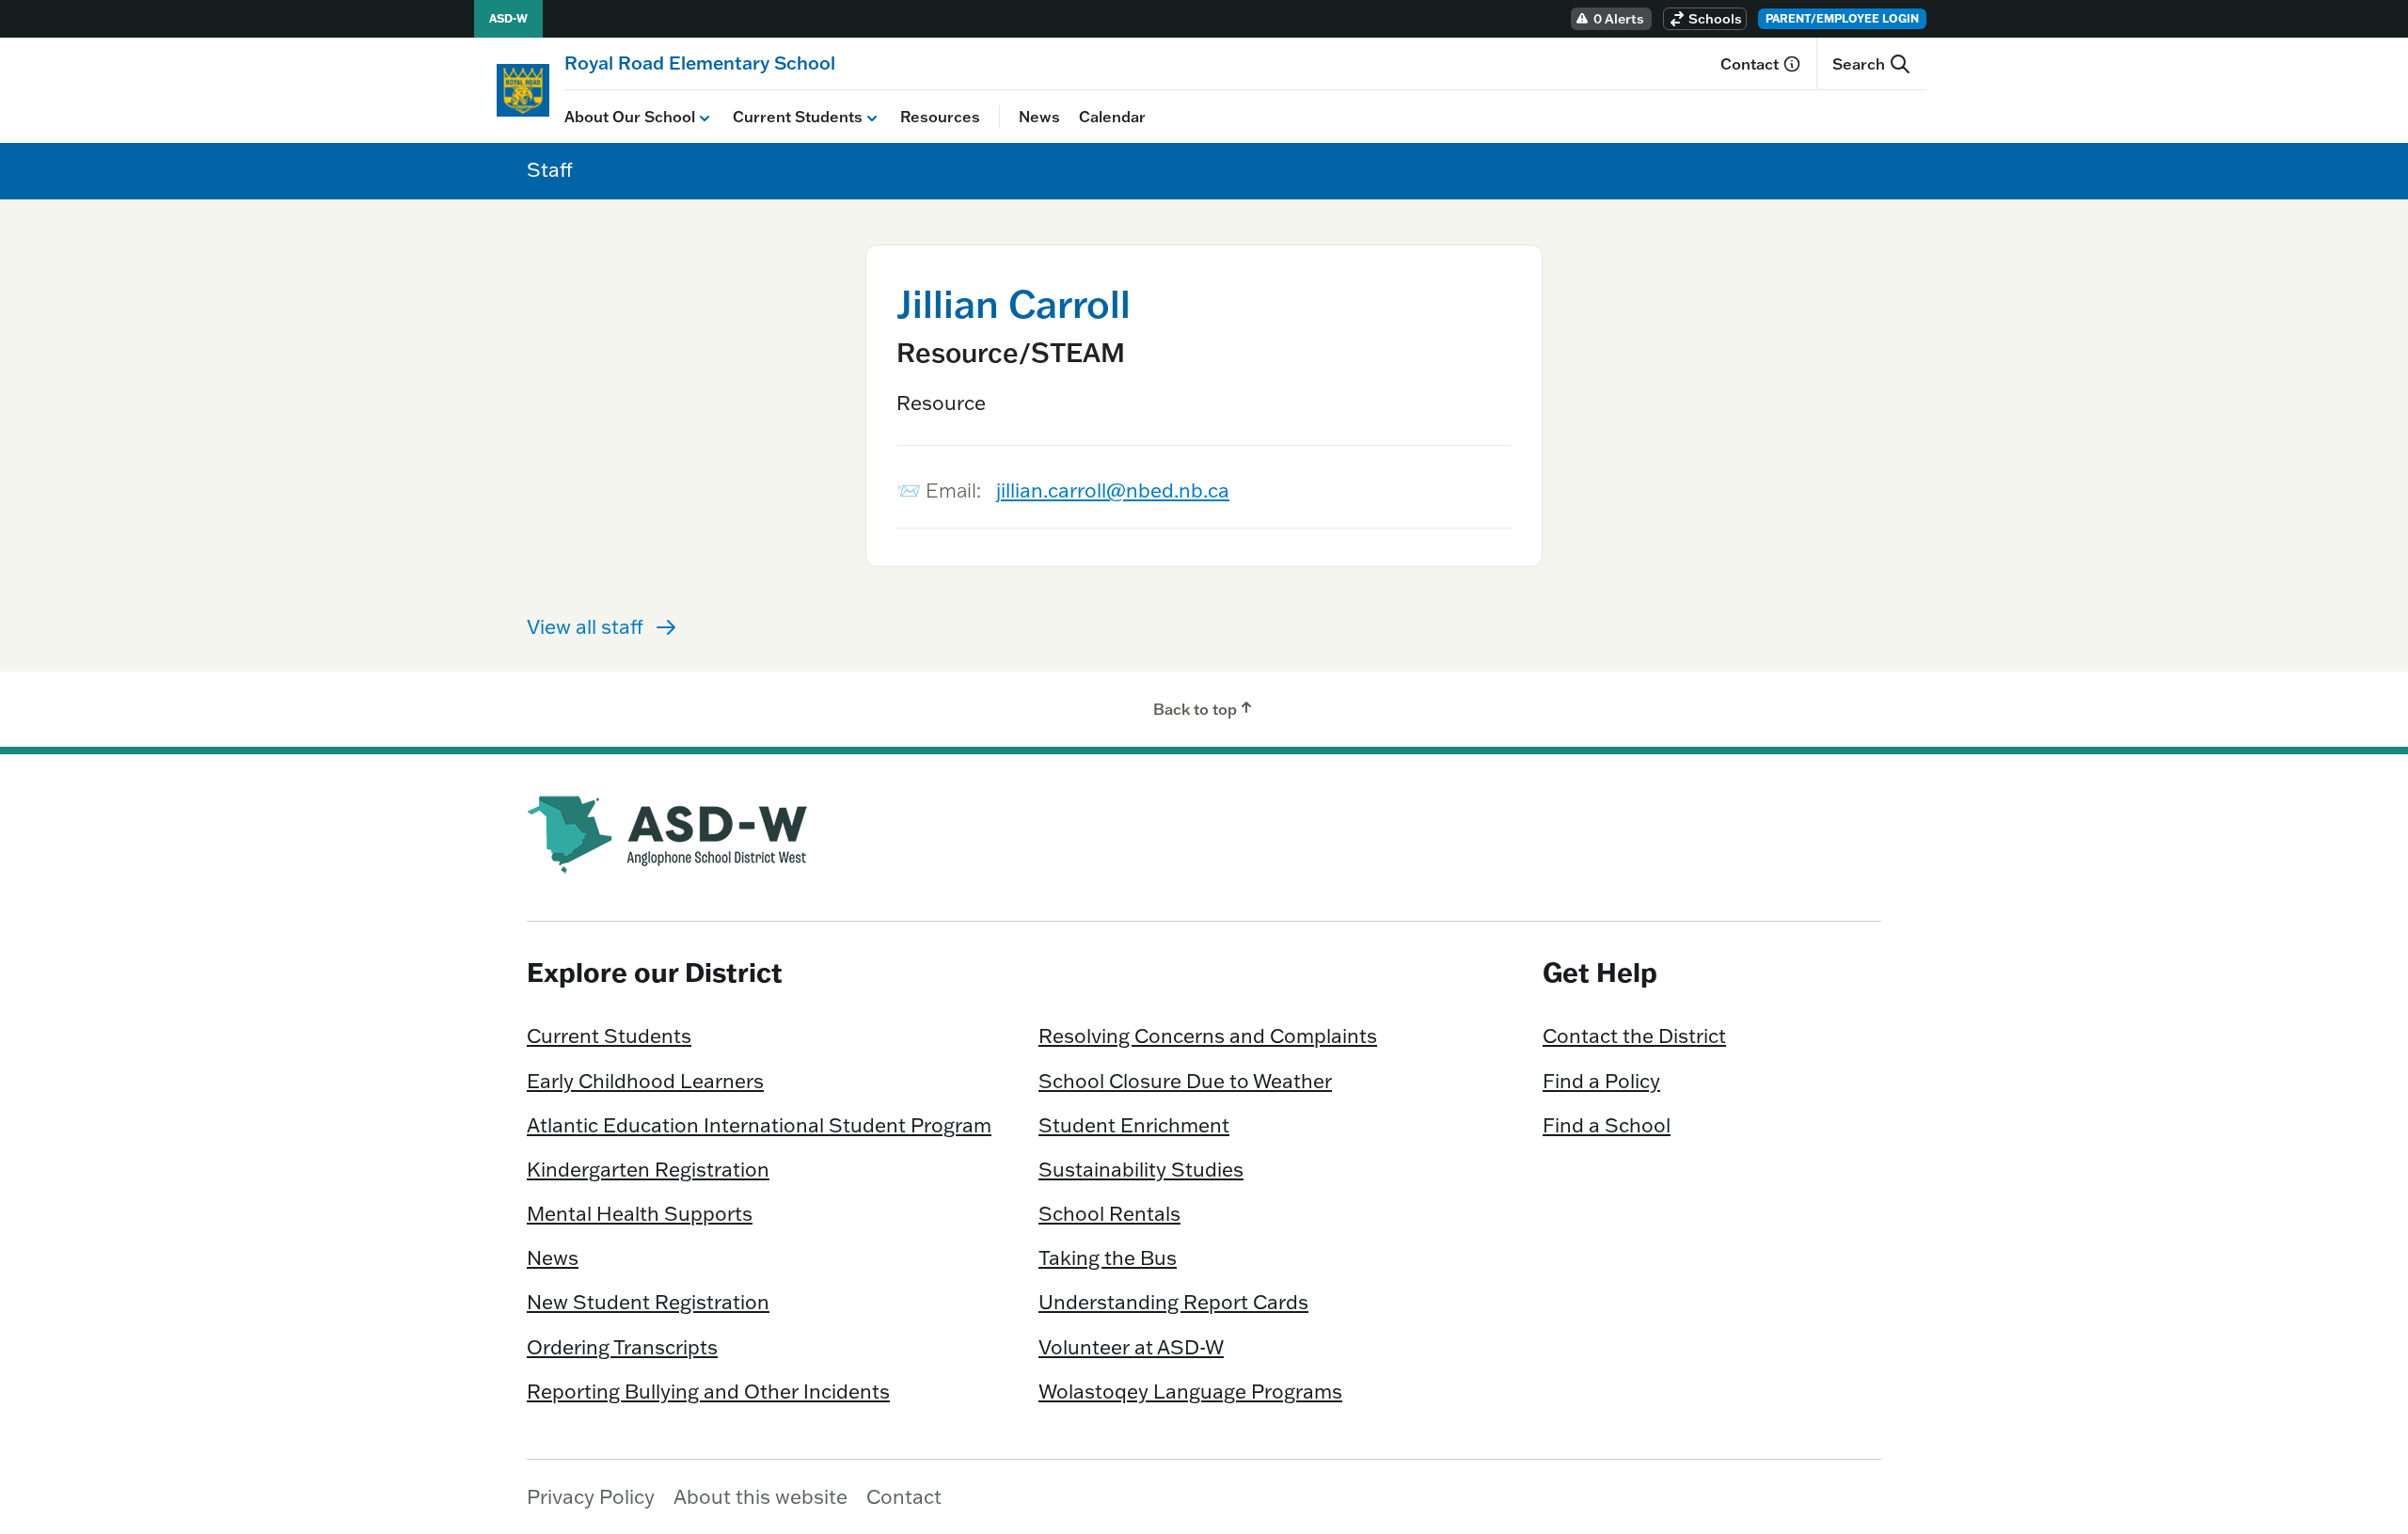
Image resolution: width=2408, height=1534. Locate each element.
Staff (550, 169)
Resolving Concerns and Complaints (1208, 1036)
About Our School (630, 117)
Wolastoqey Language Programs (1190, 1391)
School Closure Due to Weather (1185, 1081)
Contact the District (1634, 1036)
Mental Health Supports (640, 1213)
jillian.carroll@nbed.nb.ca (1113, 490)
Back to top (1195, 709)
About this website (760, 1496)
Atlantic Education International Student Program (759, 1125)
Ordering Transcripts (622, 1347)
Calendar (1112, 117)
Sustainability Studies (1141, 1169)
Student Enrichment (1134, 1125)
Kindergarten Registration (648, 1169)
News (1039, 117)
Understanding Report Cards (1173, 1302)
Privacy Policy (591, 1496)
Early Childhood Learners (645, 1081)
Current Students (798, 117)
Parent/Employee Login (1842, 18)
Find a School (1607, 1125)
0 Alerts (1619, 19)
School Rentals (1109, 1213)
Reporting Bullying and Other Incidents (708, 1391)
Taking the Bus (1108, 1257)
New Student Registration (648, 1302)
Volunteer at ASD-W (1131, 1347)
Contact (1750, 64)
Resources (940, 117)
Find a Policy (1601, 1081)
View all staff (585, 626)
